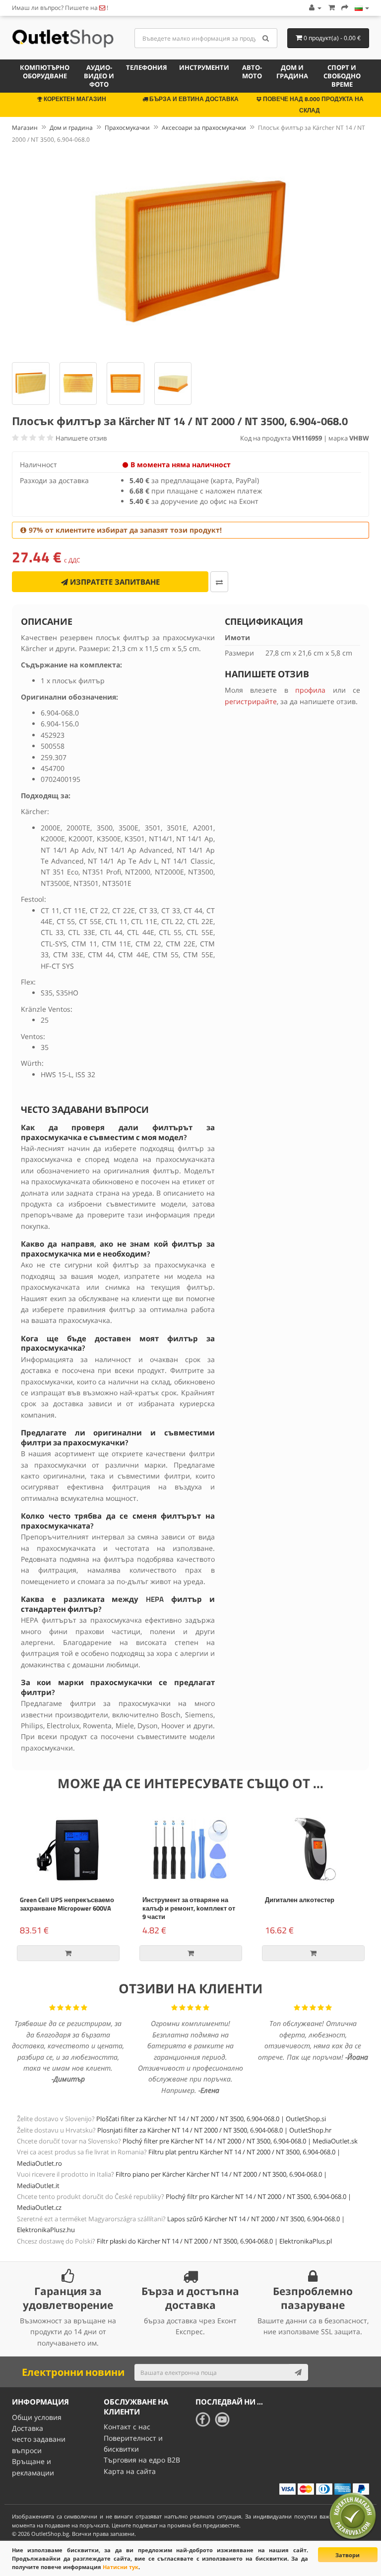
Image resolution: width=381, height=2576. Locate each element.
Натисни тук (121, 2567)
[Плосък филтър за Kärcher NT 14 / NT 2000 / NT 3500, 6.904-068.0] (190, 251)
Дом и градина (292, 72)
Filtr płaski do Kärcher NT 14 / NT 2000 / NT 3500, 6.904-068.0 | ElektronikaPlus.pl (214, 2241)
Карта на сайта (130, 2471)
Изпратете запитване (114, 582)
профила (310, 690)
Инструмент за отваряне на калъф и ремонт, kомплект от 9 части (189, 1908)
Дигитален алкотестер (300, 1900)
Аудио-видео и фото (99, 76)
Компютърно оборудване (45, 72)
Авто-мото (252, 72)
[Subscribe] (298, 2372)
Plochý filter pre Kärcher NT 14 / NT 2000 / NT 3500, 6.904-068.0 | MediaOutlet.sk (240, 2141)
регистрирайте (251, 701)
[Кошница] (331, 8)
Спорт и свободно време (342, 76)
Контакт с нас (127, 2427)
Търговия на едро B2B (142, 2460)
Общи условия (37, 2417)
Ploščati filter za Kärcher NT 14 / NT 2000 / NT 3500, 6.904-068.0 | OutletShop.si (211, 2119)
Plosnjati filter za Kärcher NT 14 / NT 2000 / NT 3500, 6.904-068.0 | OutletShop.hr (214, 2130)
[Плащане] (345, 8)
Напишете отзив (81, 438)
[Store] (362, 8)
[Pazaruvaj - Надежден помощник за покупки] (353, 2516)
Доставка (28, 2428)
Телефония (147, 67)
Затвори (348, 2555)
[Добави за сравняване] (219, 582)
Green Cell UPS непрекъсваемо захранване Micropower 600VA (67, 1904)
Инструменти (204, 67)
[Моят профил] (315, 8)
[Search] (266, 38)
